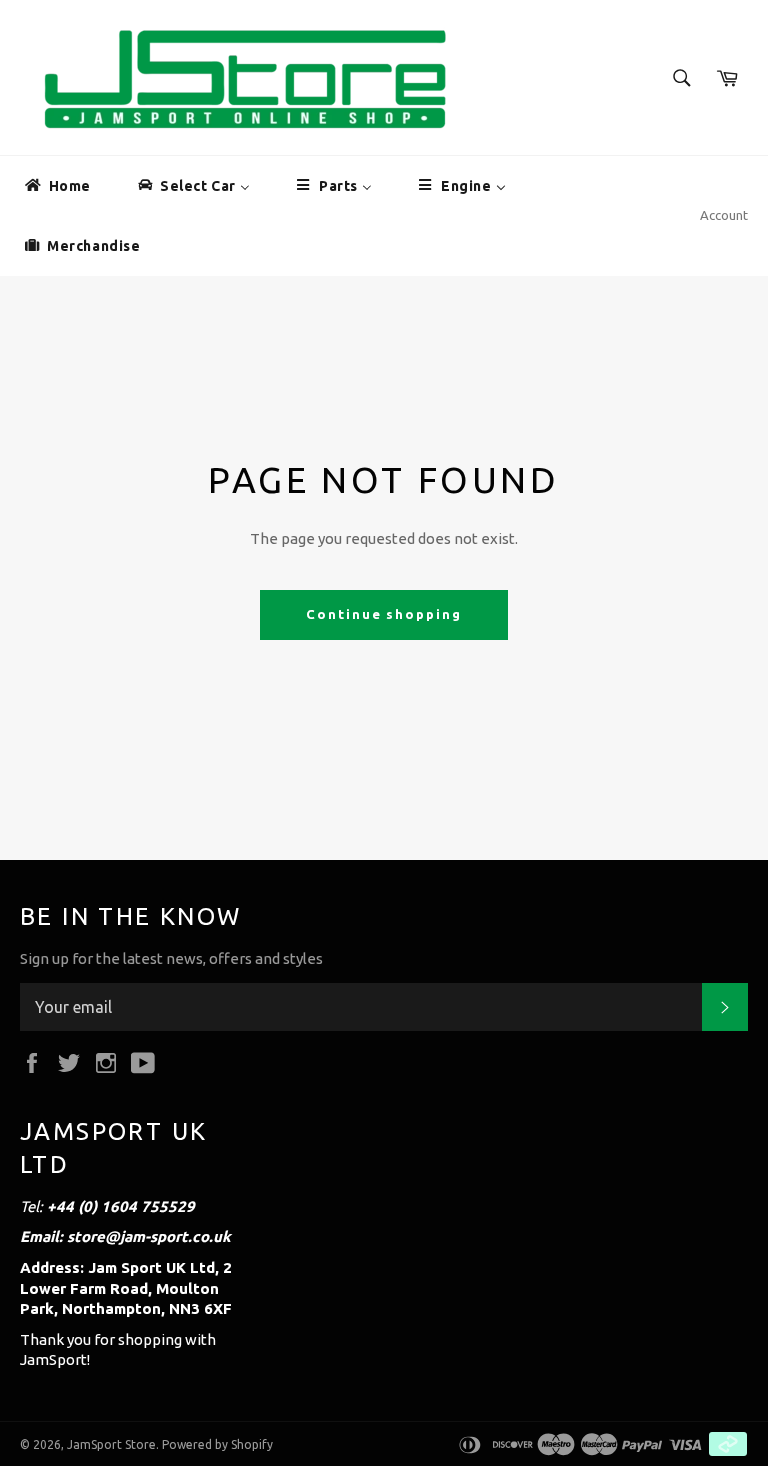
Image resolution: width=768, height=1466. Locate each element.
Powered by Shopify (217, 1444)
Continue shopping (384, 614)
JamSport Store (111, 1444)
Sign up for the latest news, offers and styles (171, 958)
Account (724, 215)
